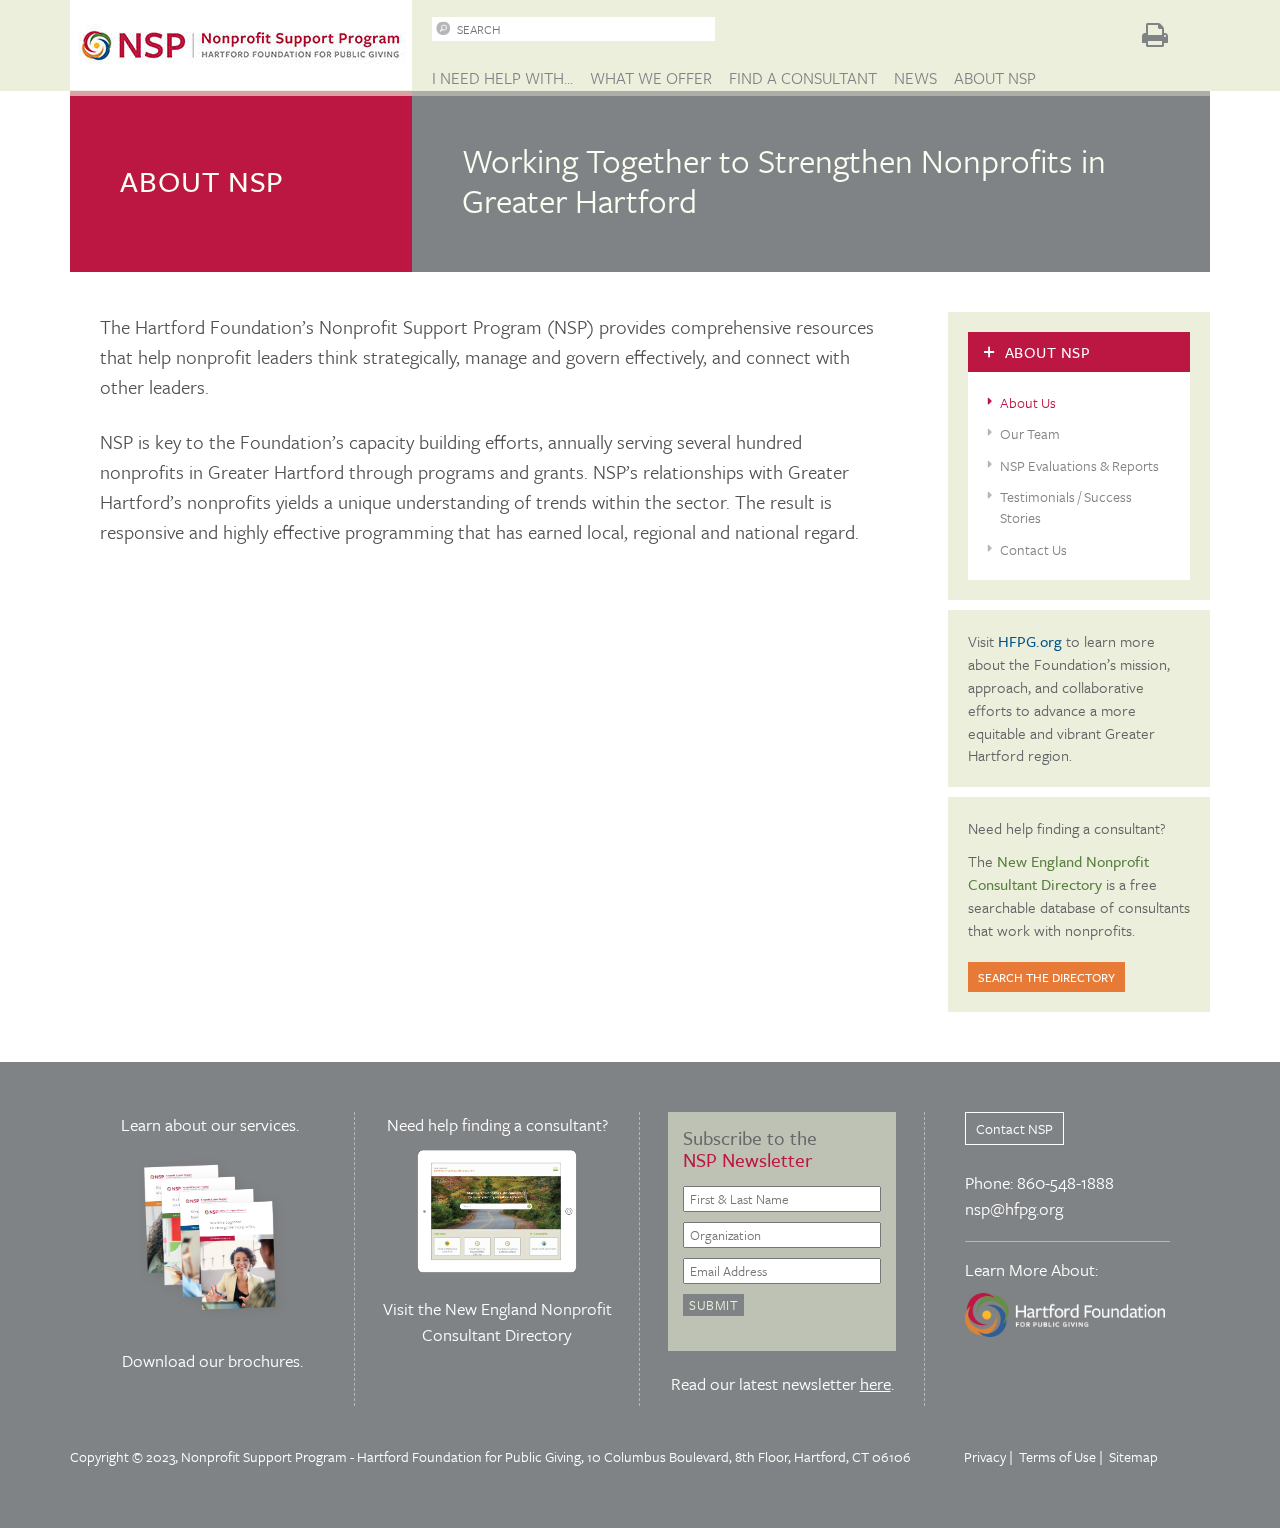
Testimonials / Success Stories (1066, 507)
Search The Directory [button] (1046, 977)
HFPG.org (1030, 641)
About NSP (995, 78)
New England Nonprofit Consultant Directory (517, 1321)
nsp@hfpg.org (1014, 1208)
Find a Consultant (803, 78)
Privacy (985, 1456)
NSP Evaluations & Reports (1079, 465)
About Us (1028, 402)
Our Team (1030, 433)
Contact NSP (1014, 1128)
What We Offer (651, 78)
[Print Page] (1155, 35)
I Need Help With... (502, 78)
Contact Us (1033, 549)
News (915, 78)
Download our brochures (211, 1360)
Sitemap (1133, 1456)
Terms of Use (1057, 1456)
